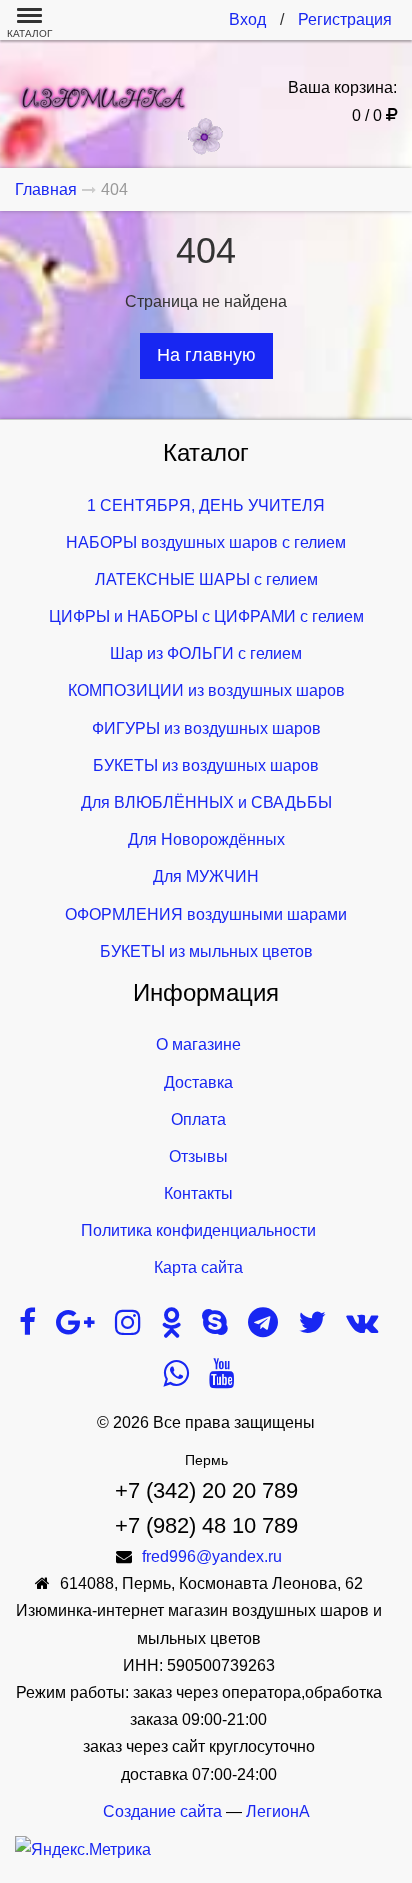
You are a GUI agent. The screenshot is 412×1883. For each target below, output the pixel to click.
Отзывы (198, 1156)
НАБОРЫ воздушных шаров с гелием (206, 542)
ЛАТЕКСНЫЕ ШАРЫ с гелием (206, 579)
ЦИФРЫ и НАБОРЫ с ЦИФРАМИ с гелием (206, 616)
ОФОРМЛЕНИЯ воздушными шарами (206, 914)
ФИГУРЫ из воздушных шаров (206, 728)
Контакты (198, 1193)
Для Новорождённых (206, 839)
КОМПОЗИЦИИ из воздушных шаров (206, 690)
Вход (247, 19)
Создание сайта (162, 1811)
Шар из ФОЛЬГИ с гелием (206, 653)
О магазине (198, 1044)
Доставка (198, 1082)
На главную (206, 355)
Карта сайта (198, 1267)
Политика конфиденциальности (198, 1230)
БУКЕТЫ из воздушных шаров (206, 765)
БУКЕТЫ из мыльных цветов (206, 951)
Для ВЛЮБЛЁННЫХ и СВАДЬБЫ (206, 802)
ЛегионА (278, 1811)
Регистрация (345, 19)
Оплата (198, 1119)
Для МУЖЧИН (206, 876)
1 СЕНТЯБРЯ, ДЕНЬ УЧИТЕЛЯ (206, 505)
